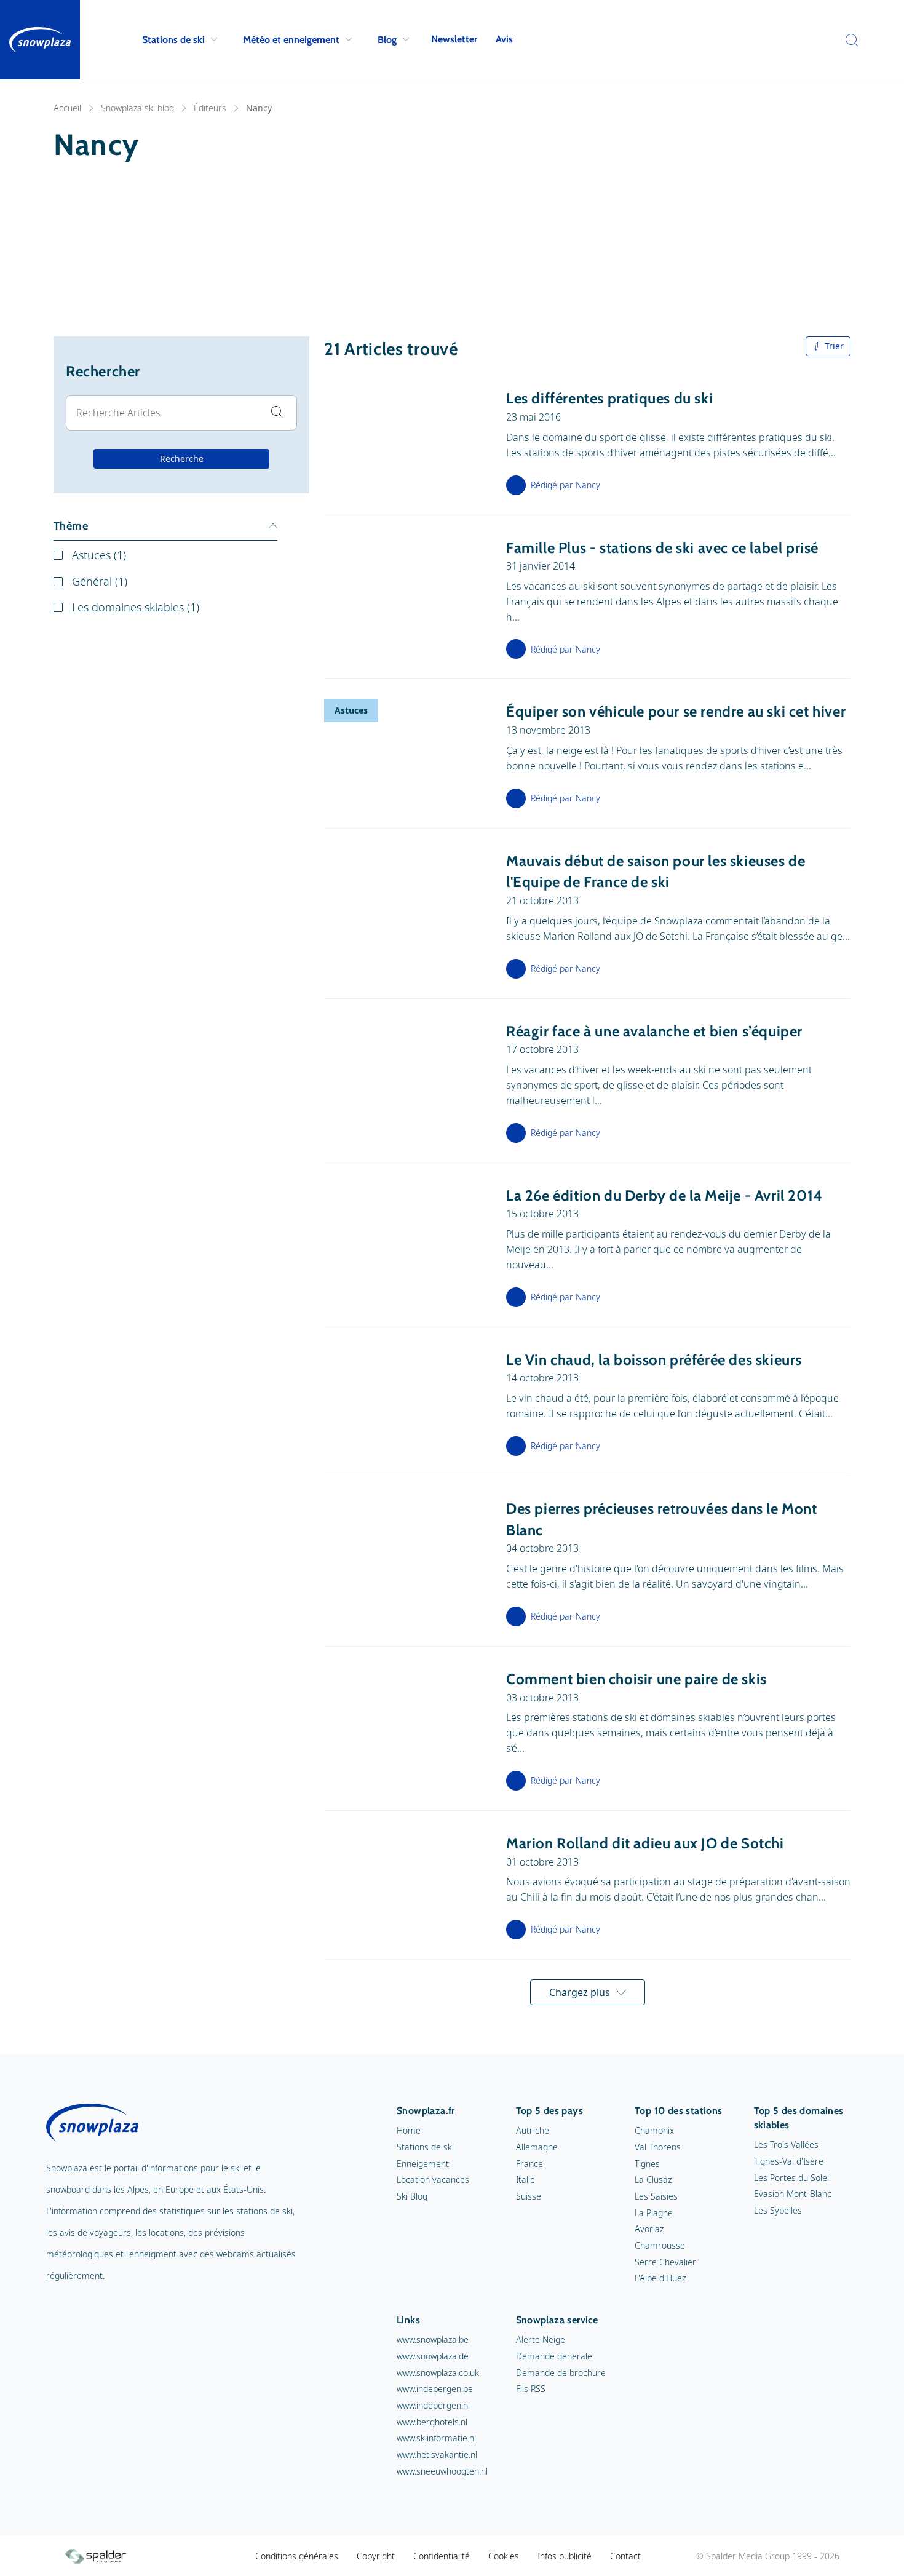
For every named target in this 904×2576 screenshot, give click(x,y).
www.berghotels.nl (432, 2422)
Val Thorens (658, 2147)
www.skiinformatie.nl (436, 2438)
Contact (625, 2556)
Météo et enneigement (291, 40)
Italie (525, 2180)
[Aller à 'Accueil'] (40, 40)
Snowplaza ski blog (137, 108)
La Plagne (654, 2213)
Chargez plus (580, 1992)
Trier (834, 346)
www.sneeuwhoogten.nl (442, 2471)
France (529, 2164)
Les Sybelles (778, 2210)
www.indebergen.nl (433, 2405)
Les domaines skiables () (136, 607)
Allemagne (537, 2147)
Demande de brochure (561, 2373)
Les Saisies (656, 2196)
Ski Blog (412, 2196)
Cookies (504, 2556)
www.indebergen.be (435, 2389)
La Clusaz (653, 2180)
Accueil (67, 108)
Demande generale (554, 2356)
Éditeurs (210, 108)
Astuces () (99, 555)
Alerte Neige (541, 2339)
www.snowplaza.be (433, 2339)
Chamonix (654, 2130)
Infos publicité (565, 2556)
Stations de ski (173, 40)
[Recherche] (849, 40)
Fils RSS (531, 2389)
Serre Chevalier (665, 2262)
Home (409, 2130)
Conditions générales (297, 2556)
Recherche (182, 459)
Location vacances (433, 2180)
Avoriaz (649, 2229)
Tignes (647, 2164)
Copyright (376, 2556)
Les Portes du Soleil (792, 2178)
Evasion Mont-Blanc (793, 2194)
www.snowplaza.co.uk (438, 2373)
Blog (387, 40)
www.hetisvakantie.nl (437, 2455)
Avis (504, 39)
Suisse (529, 2196)
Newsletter (454, 39)
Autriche (533, 2130)
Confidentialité (442, 2556)
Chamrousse (660, 2245)
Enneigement (423, 2164)
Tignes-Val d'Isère (789, 2161)
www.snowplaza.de (433, 2356)
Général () (100, 581)
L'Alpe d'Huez (660, 2278)
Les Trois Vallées (786, 2145)
